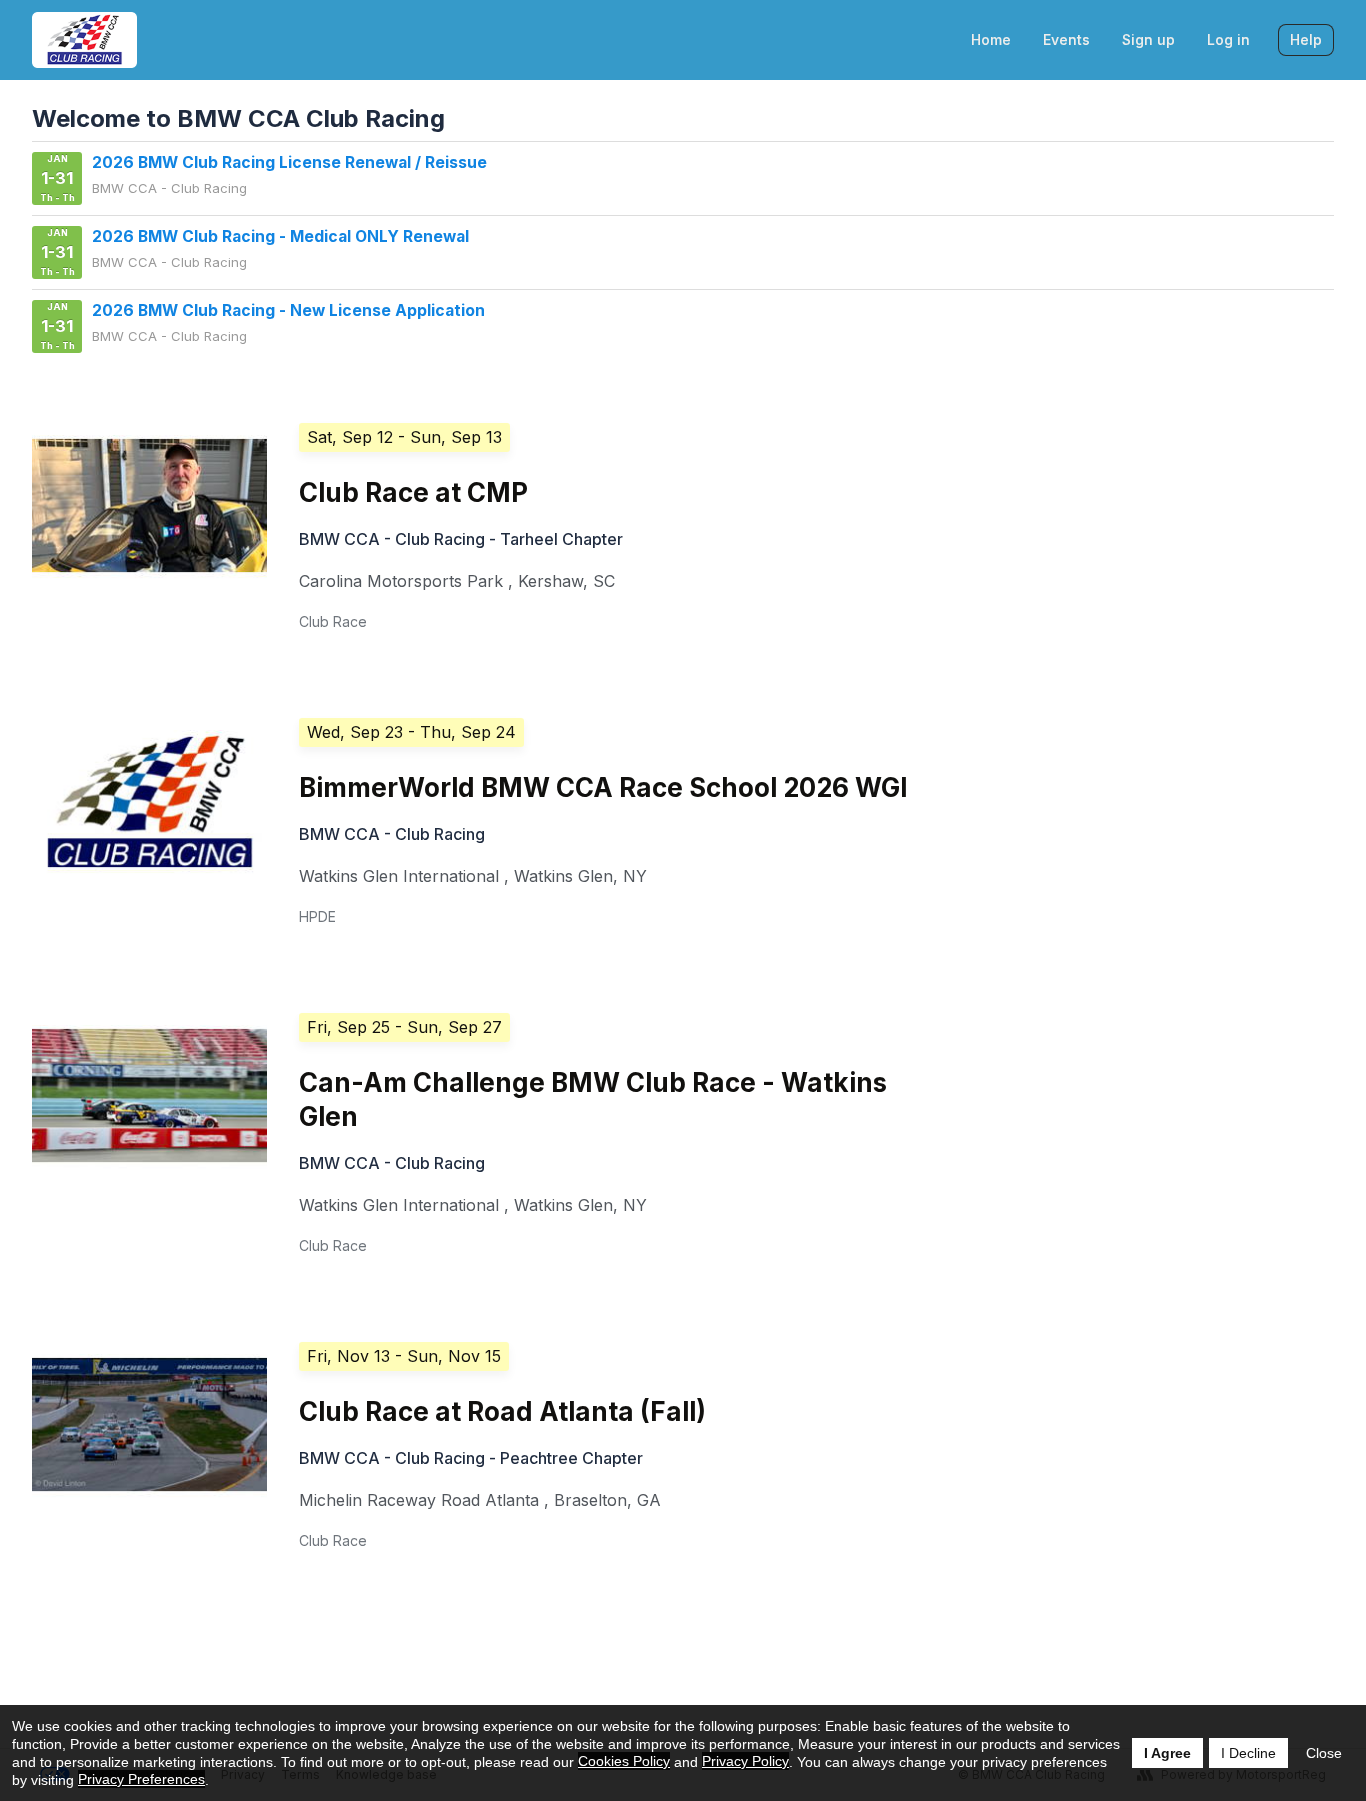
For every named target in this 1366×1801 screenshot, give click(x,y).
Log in (1228, 39)
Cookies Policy (624, 1761)
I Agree (1167, 1753)
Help (1306, 39)
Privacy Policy (745, 1761)
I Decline (1248, 1753)
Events (1066, 39)
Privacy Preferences (141, 1779)
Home (991, 39)
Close (1324, 1753)
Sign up (1148, 39)
